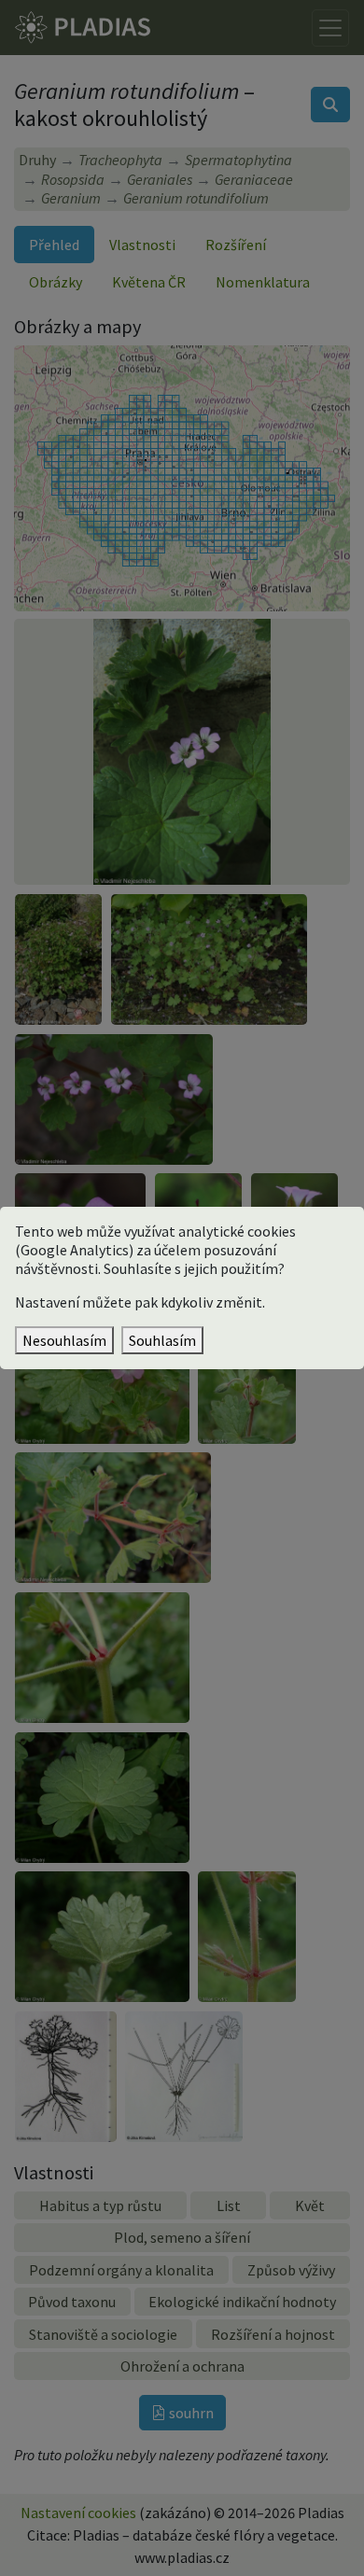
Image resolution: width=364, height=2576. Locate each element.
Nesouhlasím (64, 1340)
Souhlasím (162, 1340)
